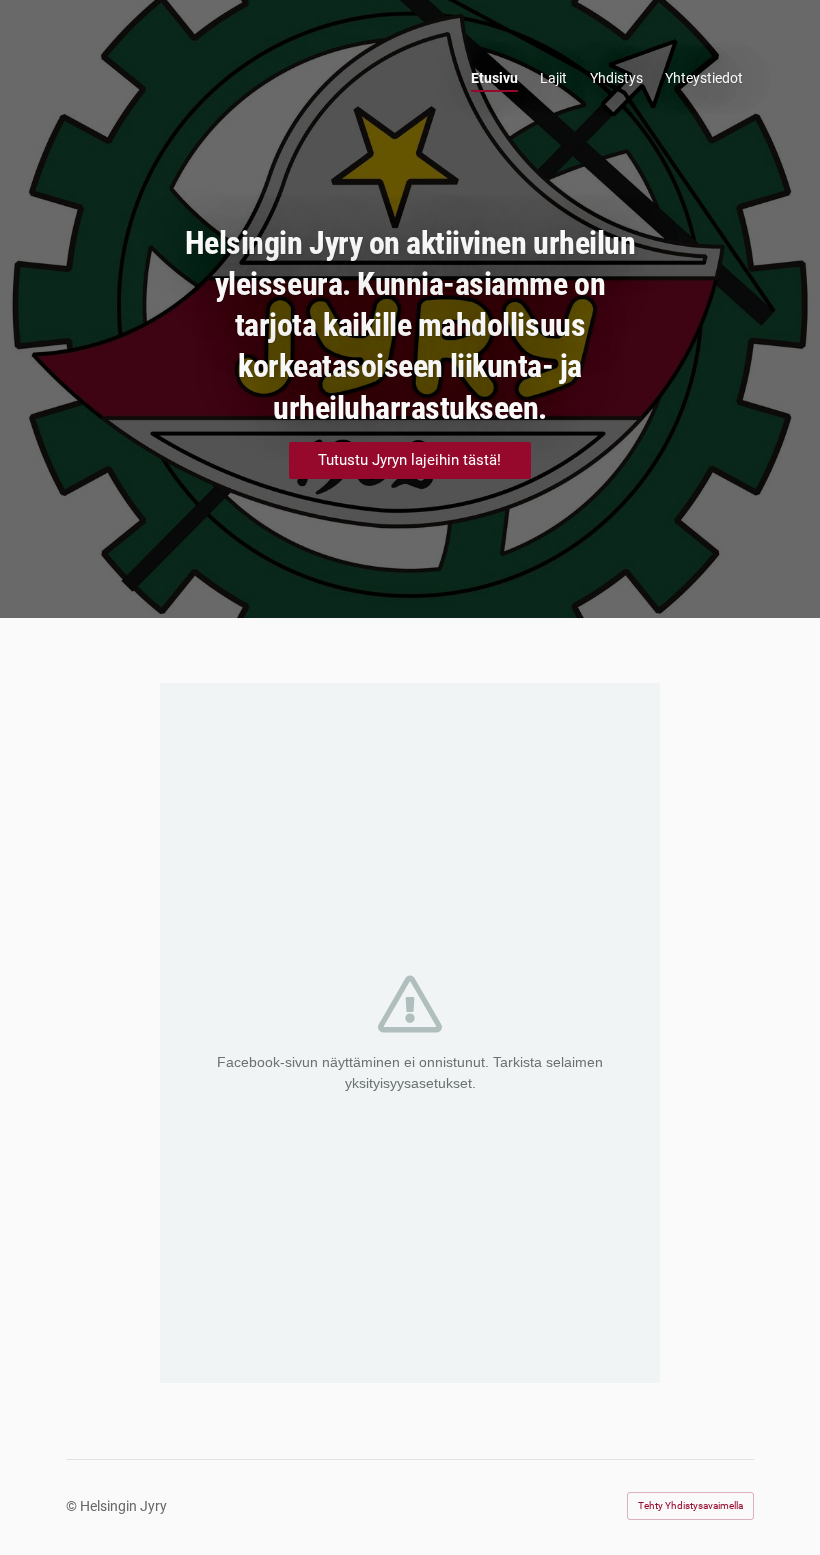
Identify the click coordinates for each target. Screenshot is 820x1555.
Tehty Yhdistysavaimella (690, 1505)
